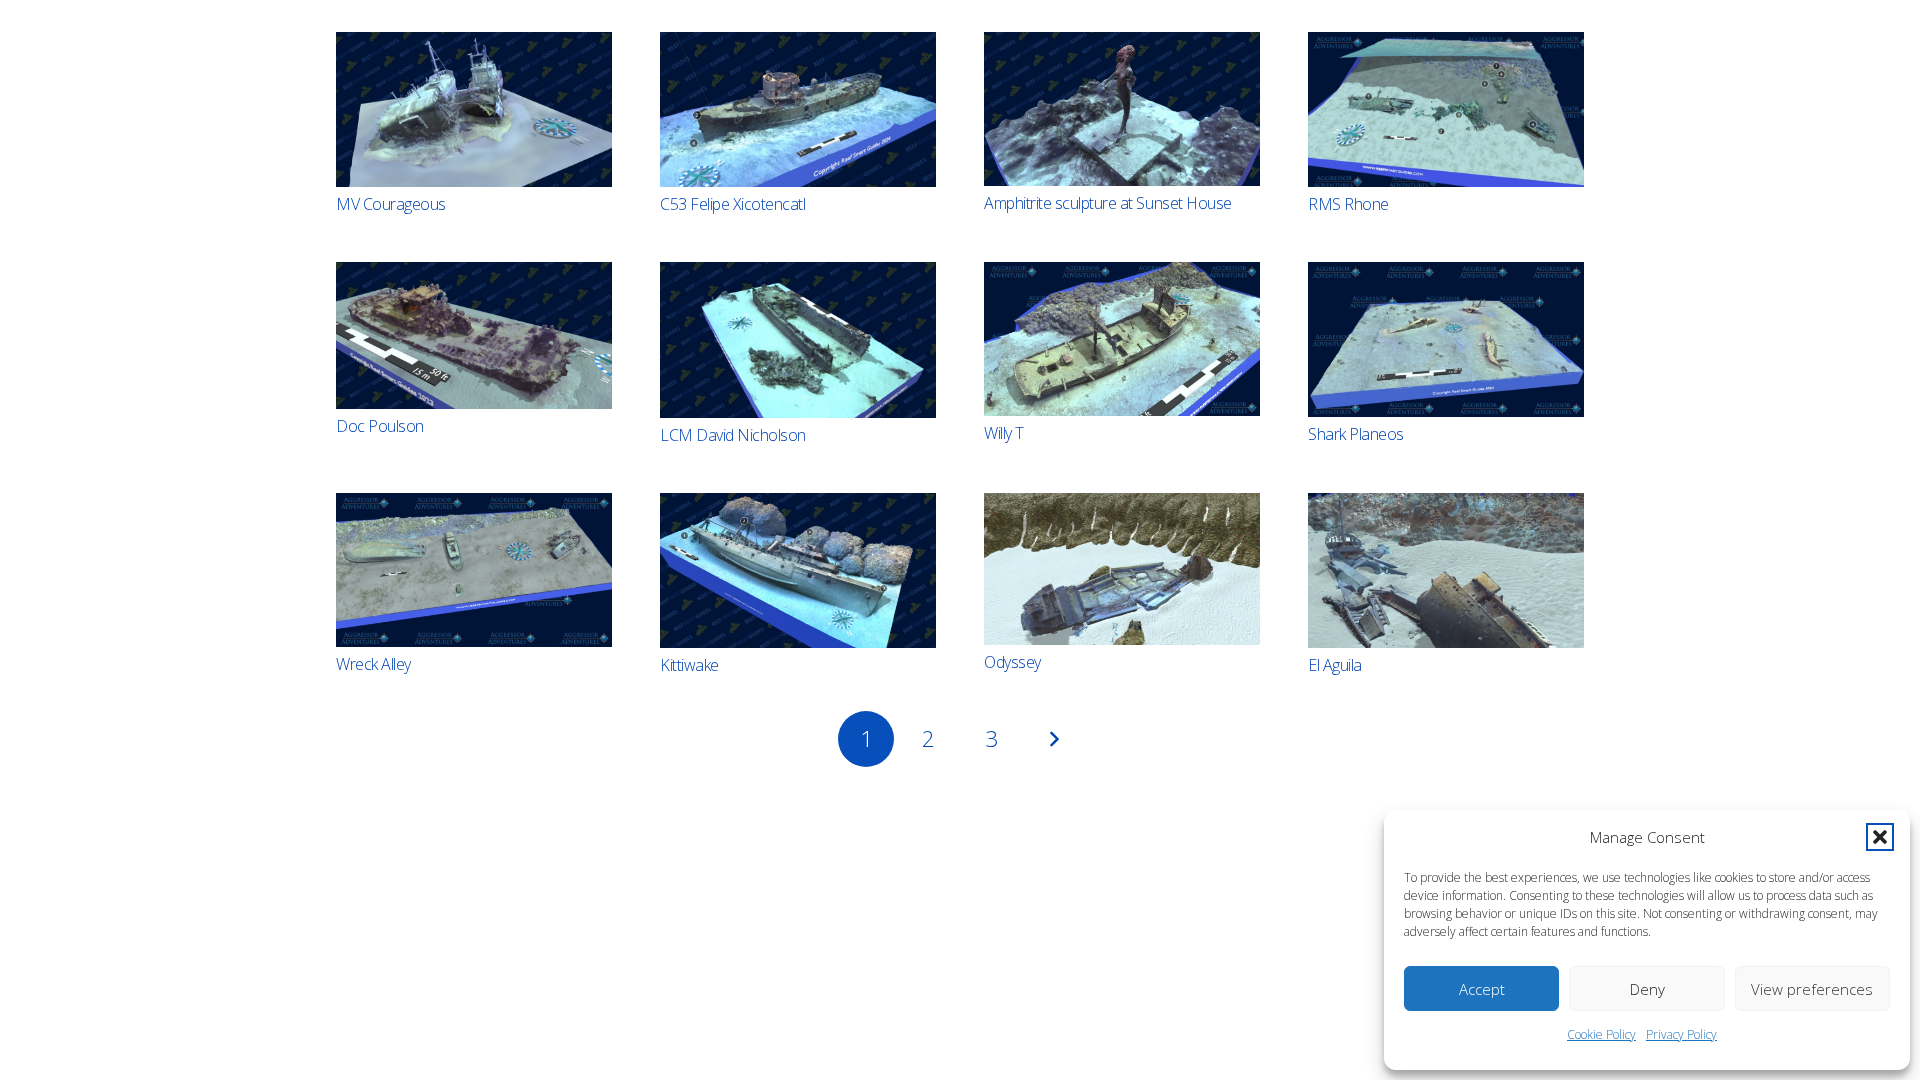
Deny (1647, 989)
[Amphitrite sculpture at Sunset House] (1122, 109)
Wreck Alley (373, 664)
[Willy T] (1122, 338)
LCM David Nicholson (733, 435)
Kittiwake (689, 665)
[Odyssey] (1122, 569)
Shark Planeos (1356, 434)
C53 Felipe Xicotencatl (732, 204)
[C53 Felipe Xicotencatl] (798, 109)
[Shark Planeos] (1446, 339)
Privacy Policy (1681, 1034)
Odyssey (1012, 662)
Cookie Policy (1601, 1034)
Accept (1482, 989)
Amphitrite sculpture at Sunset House (1108, 203)
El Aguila (1335, 665)
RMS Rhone (1348, 204)
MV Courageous (391, 204)
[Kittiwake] (798, 570)
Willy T (1004, 433)
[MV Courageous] (474, 109)
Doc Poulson (380, 426)
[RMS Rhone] (1446, 109)
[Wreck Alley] (474, 570)
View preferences (1812, 989)
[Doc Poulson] (474, 335)
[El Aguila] (1446, 570)
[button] (1880, 837)
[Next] (1054, 739)
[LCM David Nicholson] (798, 339)
